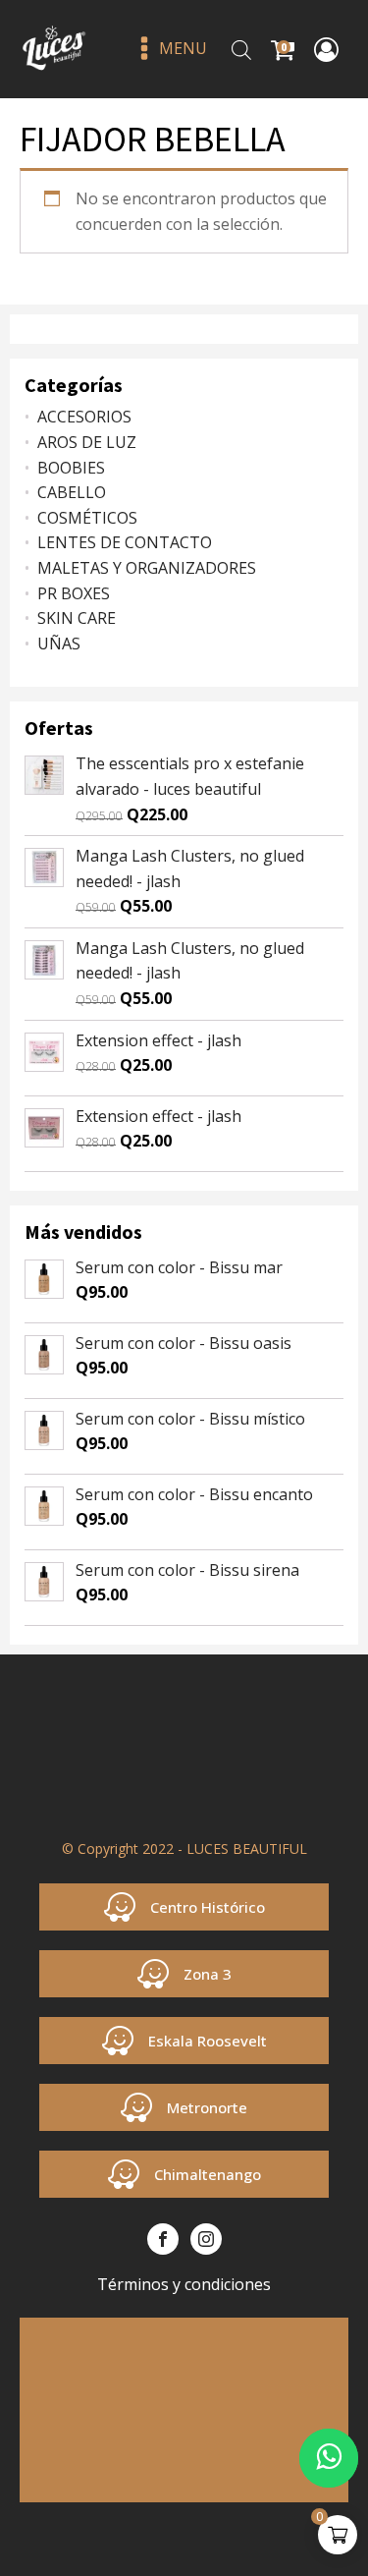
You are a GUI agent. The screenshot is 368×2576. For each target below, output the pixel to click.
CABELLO (72, 492)
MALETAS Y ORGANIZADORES (147, 568)
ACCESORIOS (84, 417)
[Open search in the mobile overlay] (241, 50)
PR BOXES (74, 593)
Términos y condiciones (184, 2284)
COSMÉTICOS (87, 518)
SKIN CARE (77, 618)
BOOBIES (71, 468)
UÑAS (59, 644)
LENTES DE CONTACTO (125, 542)
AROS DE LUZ (87, 442)
